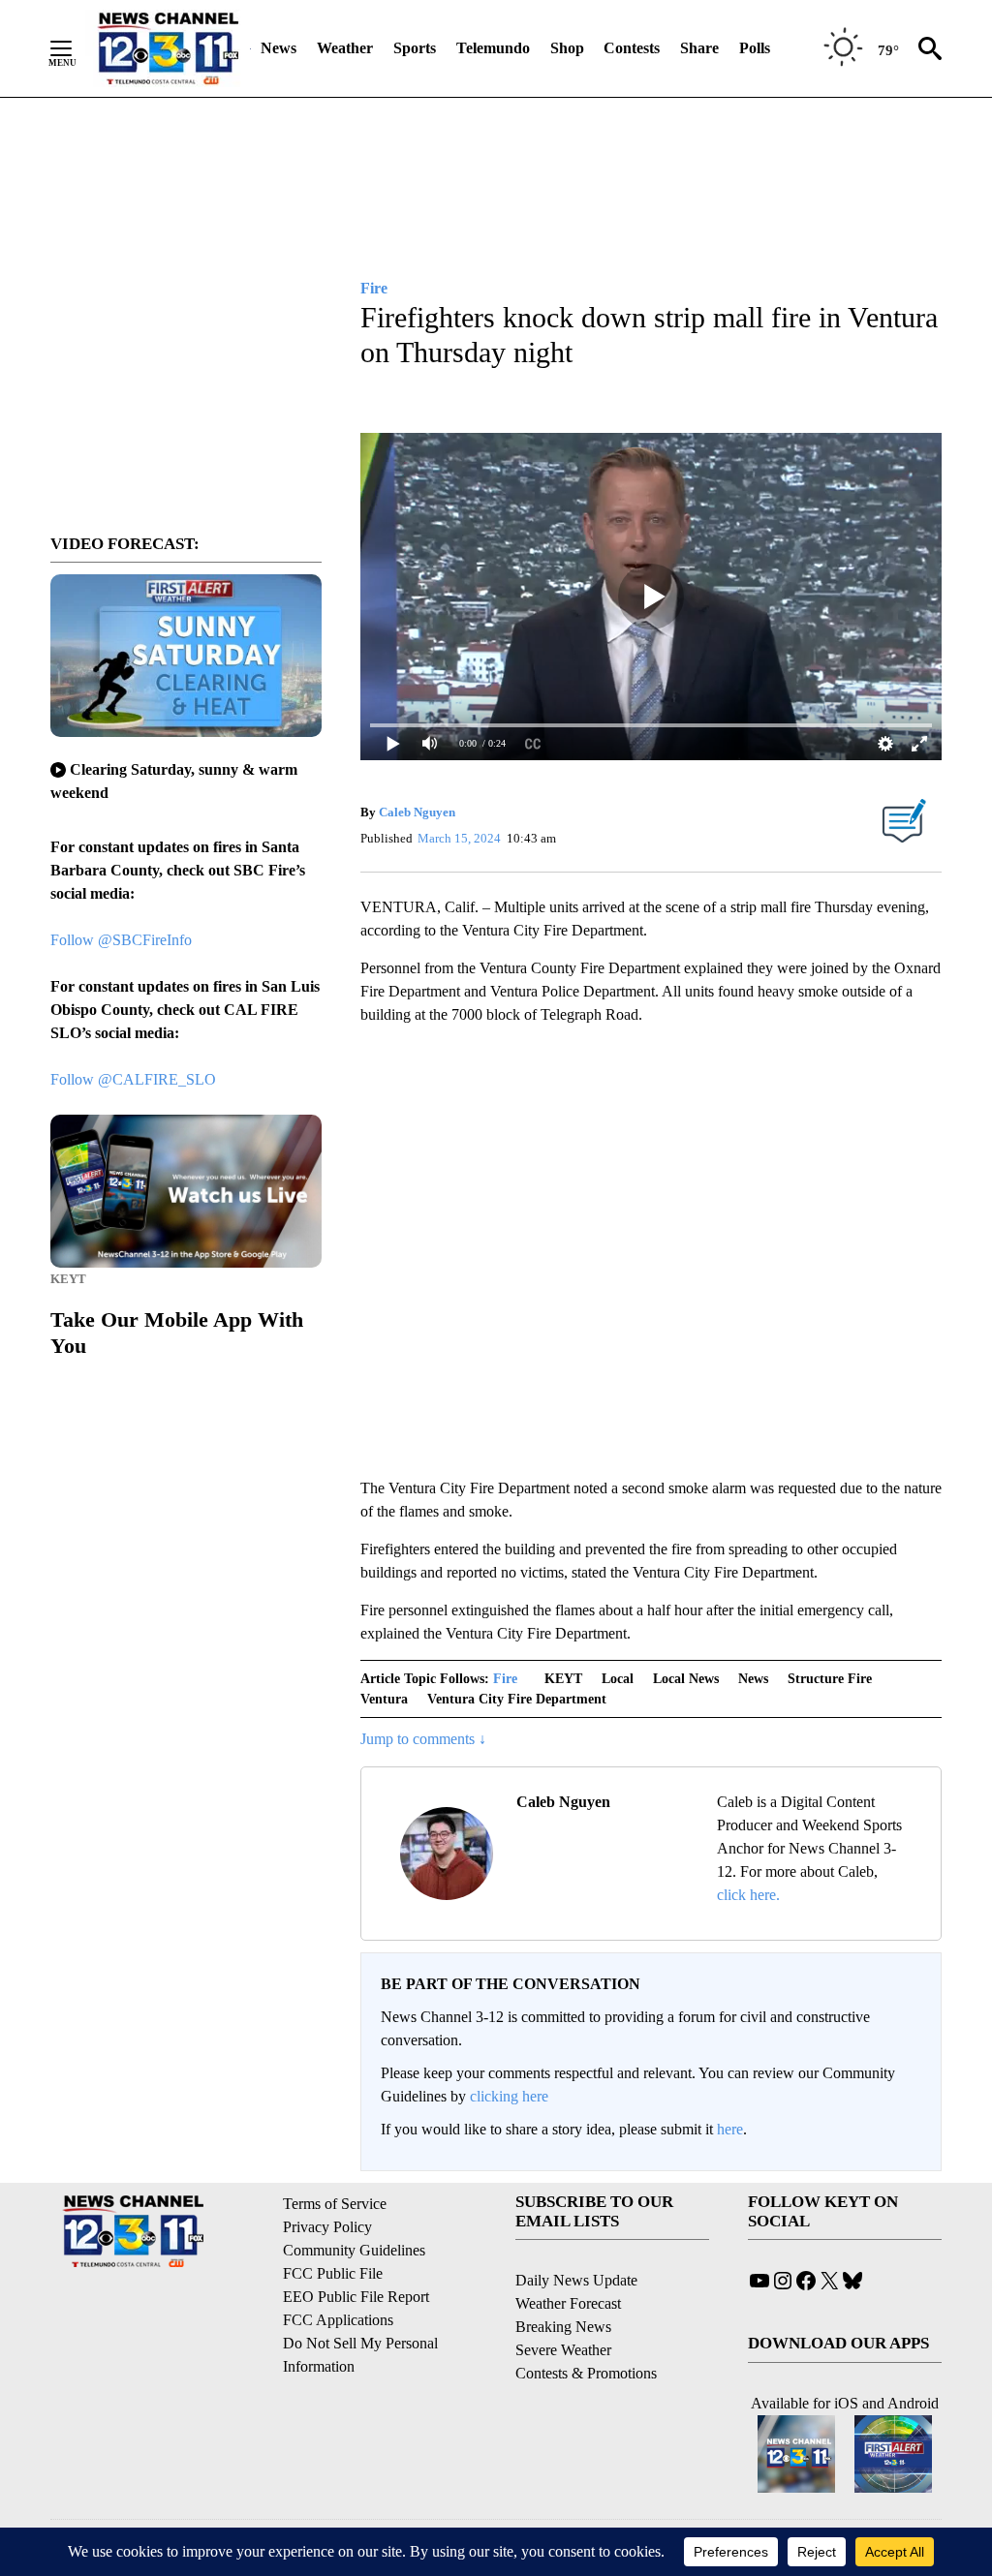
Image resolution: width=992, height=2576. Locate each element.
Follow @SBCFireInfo (121, 940)
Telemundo (493, 48)
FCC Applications (338, 2320)
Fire (505, 1679)
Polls (755, 48)
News (279, 48)
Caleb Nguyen (417, 812)
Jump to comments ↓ (423, 1739)
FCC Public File (333, 2273)
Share (699, 48)
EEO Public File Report (356, 2297)
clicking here (509, 2096)
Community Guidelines (354, 2250)
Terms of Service (335, 2204)
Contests (632, 48)
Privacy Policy (327, 2227)
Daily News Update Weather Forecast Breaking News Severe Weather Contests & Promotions (586, 2327)
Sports (415, 48)
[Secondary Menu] (76, 48)
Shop (567, 48)
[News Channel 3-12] (168, 48)
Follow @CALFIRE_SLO (133, 1079)
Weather (345, 48)
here (730, 2129)
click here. (748, 1895)
